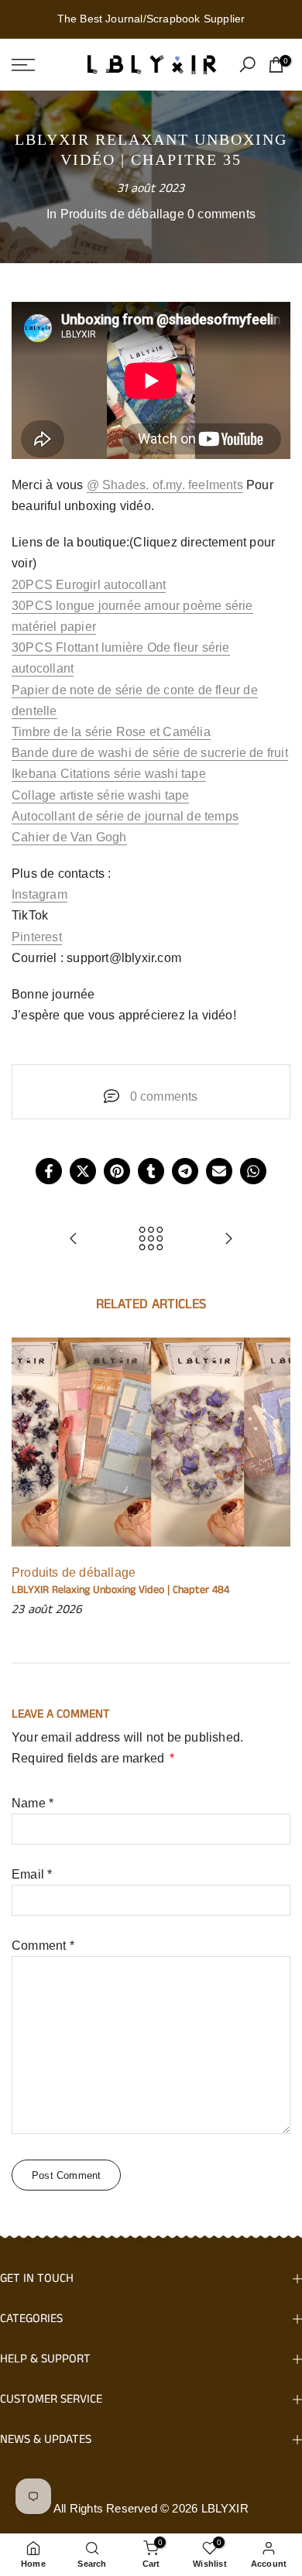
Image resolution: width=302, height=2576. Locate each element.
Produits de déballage (122, 214)
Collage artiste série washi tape (100, 795)
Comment (43, 1946)
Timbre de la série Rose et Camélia (111, 732)
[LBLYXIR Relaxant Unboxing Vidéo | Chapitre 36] (228, 1240)
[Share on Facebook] (49, 1171)
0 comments (221, 214)
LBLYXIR (225, 2508)
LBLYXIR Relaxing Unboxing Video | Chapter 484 (120, 1590)
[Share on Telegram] (185, 1171)
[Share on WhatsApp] (253, 1171)
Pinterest (37, 937)
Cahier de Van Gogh (69, 837)
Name (33, 1803)
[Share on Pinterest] (117, 1171)
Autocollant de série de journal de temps (125, 816)
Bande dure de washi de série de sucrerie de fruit (150, 753)
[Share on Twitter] (83, 1171)
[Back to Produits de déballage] (151, 1240)
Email (32, 1874)
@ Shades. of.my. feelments (165, 485)
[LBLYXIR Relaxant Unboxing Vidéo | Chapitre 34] (74, 1240)
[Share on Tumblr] (151, 1171)
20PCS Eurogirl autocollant (89, 585)
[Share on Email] (219, 1171)
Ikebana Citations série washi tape (109, 774)
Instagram (39, 894)
